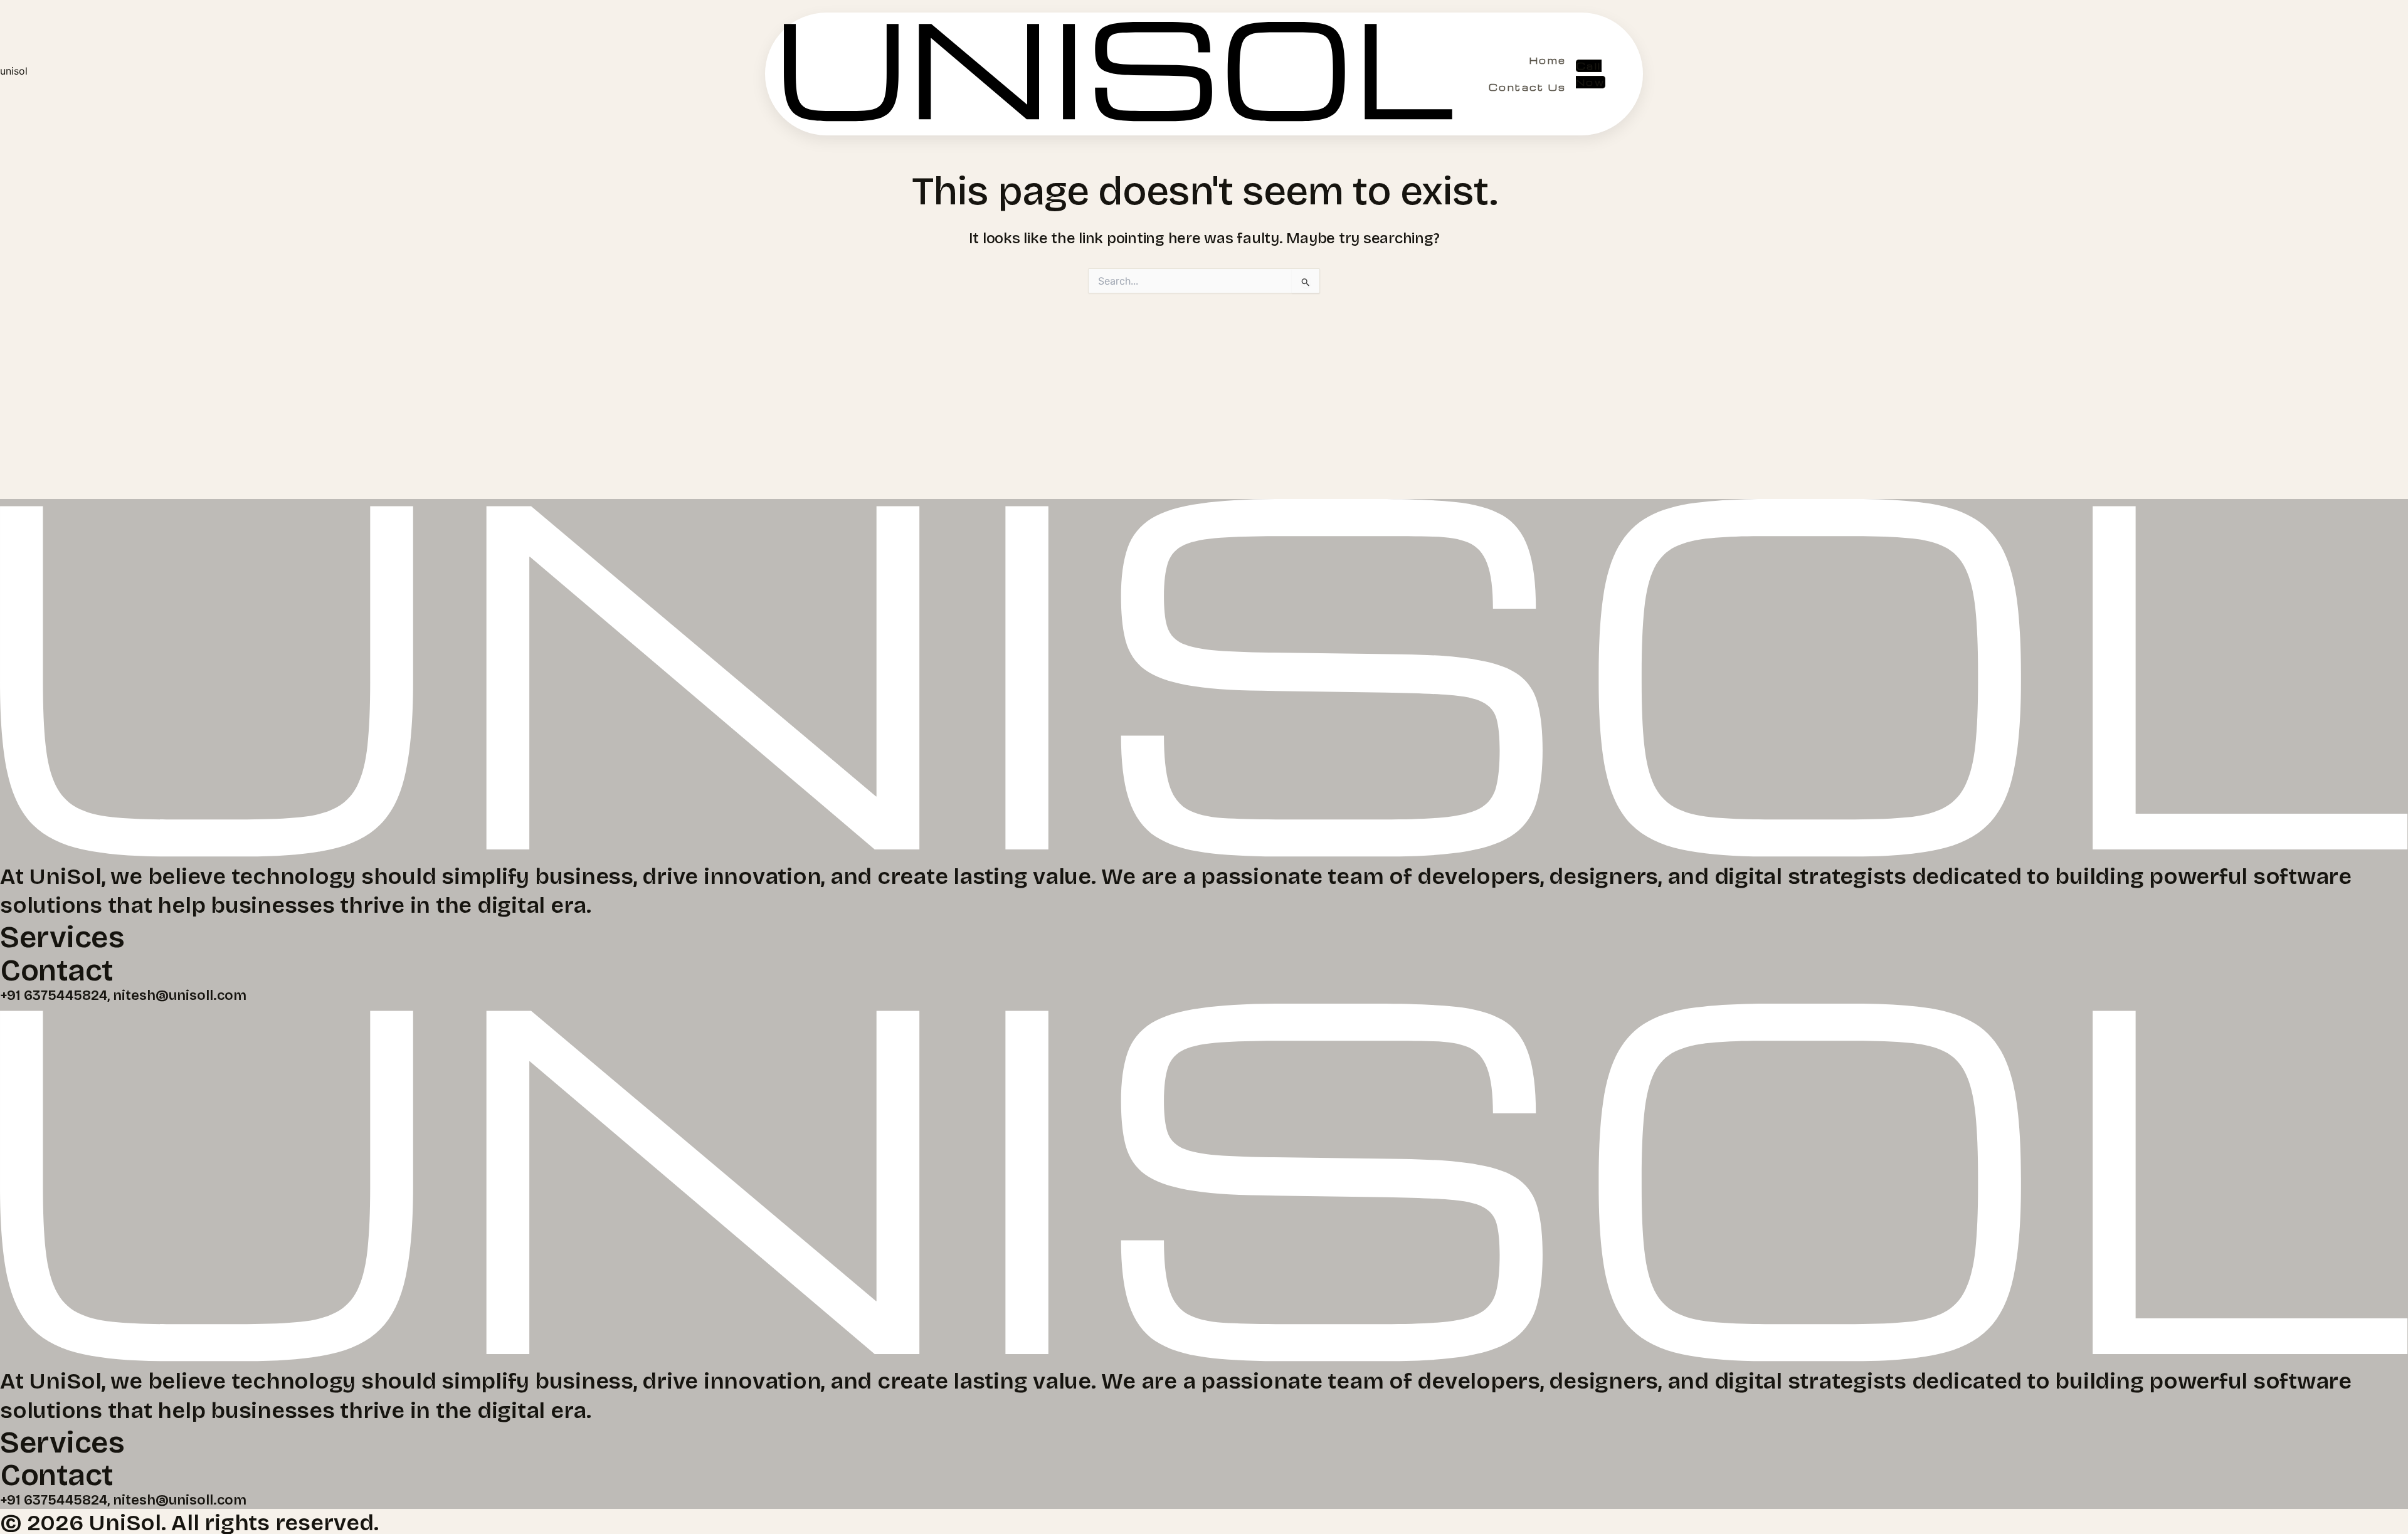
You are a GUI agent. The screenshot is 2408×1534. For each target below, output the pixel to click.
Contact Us (1528, 87)
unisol (14, 71)
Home (1548, 60)
